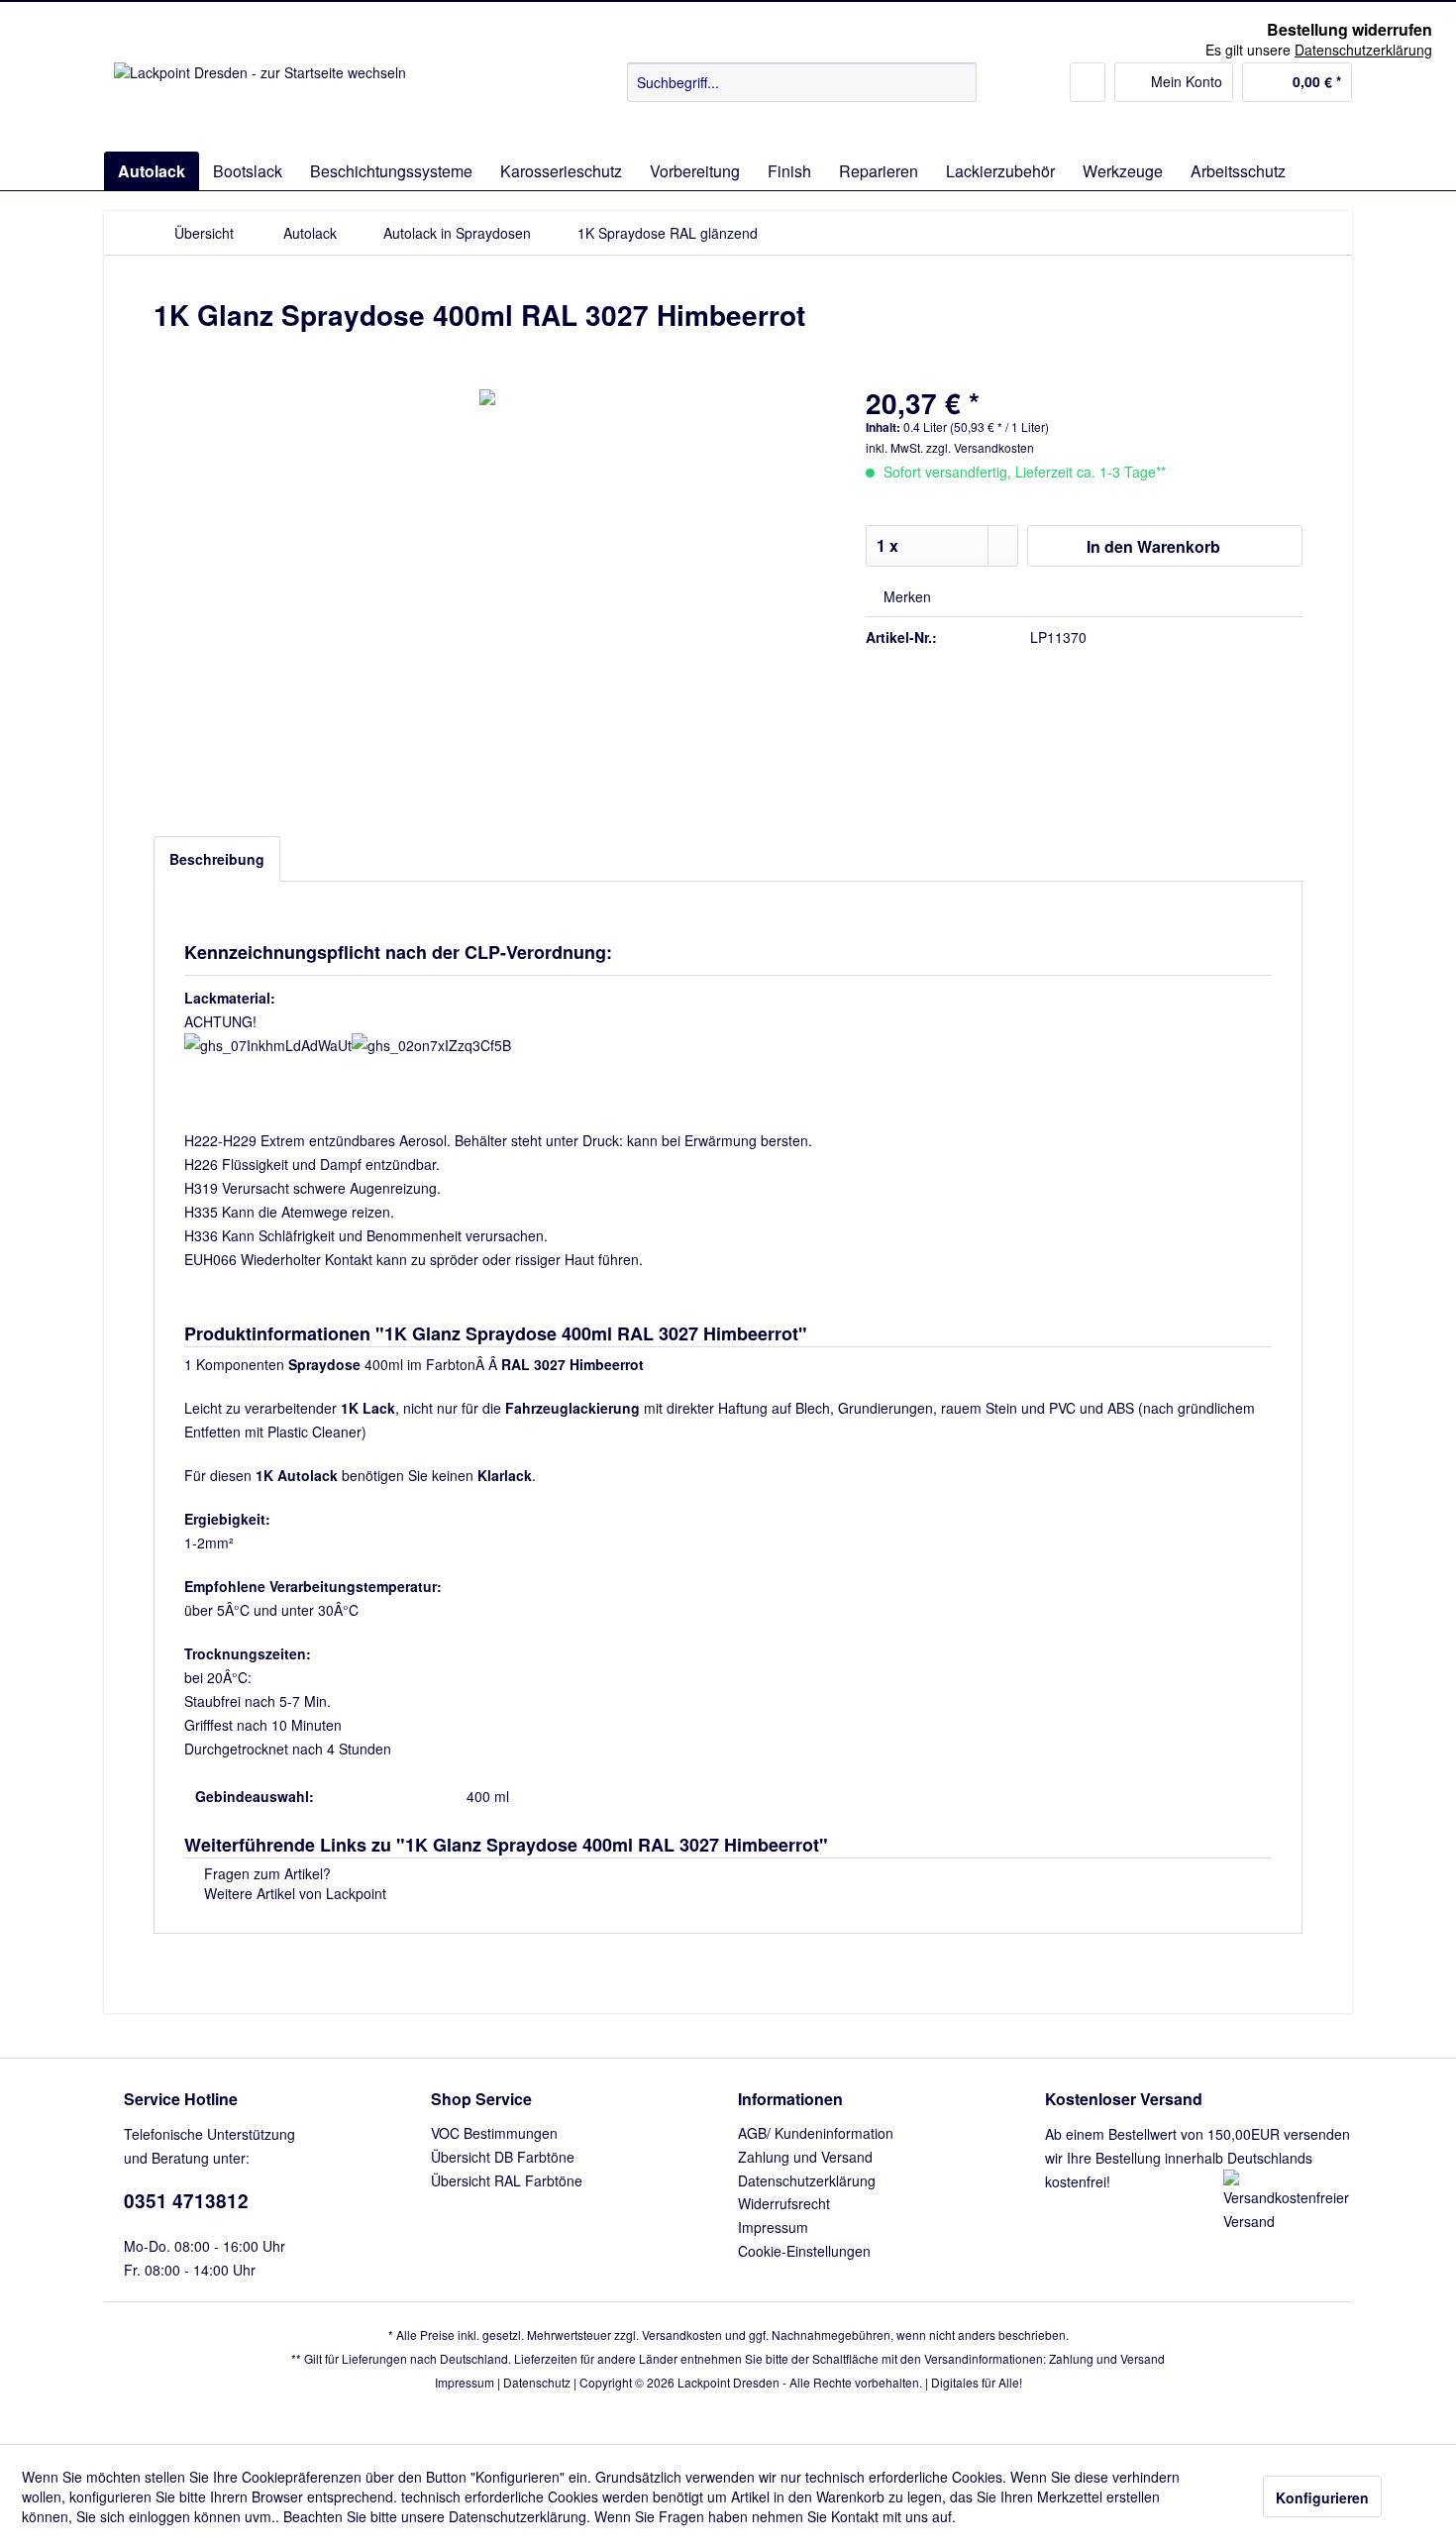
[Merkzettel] (1088, 82)
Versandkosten (682, 2335)
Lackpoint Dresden (728, 2382)
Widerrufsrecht (784, 2203)
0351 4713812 (186, 2201)
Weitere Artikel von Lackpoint (293, 1893)
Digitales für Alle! (977, 2382)
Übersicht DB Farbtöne (503, 2157)
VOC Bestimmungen (494, 2133)
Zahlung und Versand (805, 2157)
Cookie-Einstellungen (804, 2251)
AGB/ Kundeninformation (816, 2133)
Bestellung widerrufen (1350, 30)
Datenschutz (537, 2382)
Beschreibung (217, 859)
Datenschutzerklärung (807, 2180)
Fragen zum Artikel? (265, 1873)
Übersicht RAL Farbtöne (507, 2180)
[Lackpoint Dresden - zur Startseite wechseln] (260, 102)
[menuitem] (802, 82)
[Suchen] (958, 82)
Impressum (773, 2227)
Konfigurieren (1322, 2497)
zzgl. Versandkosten (980, 447)
